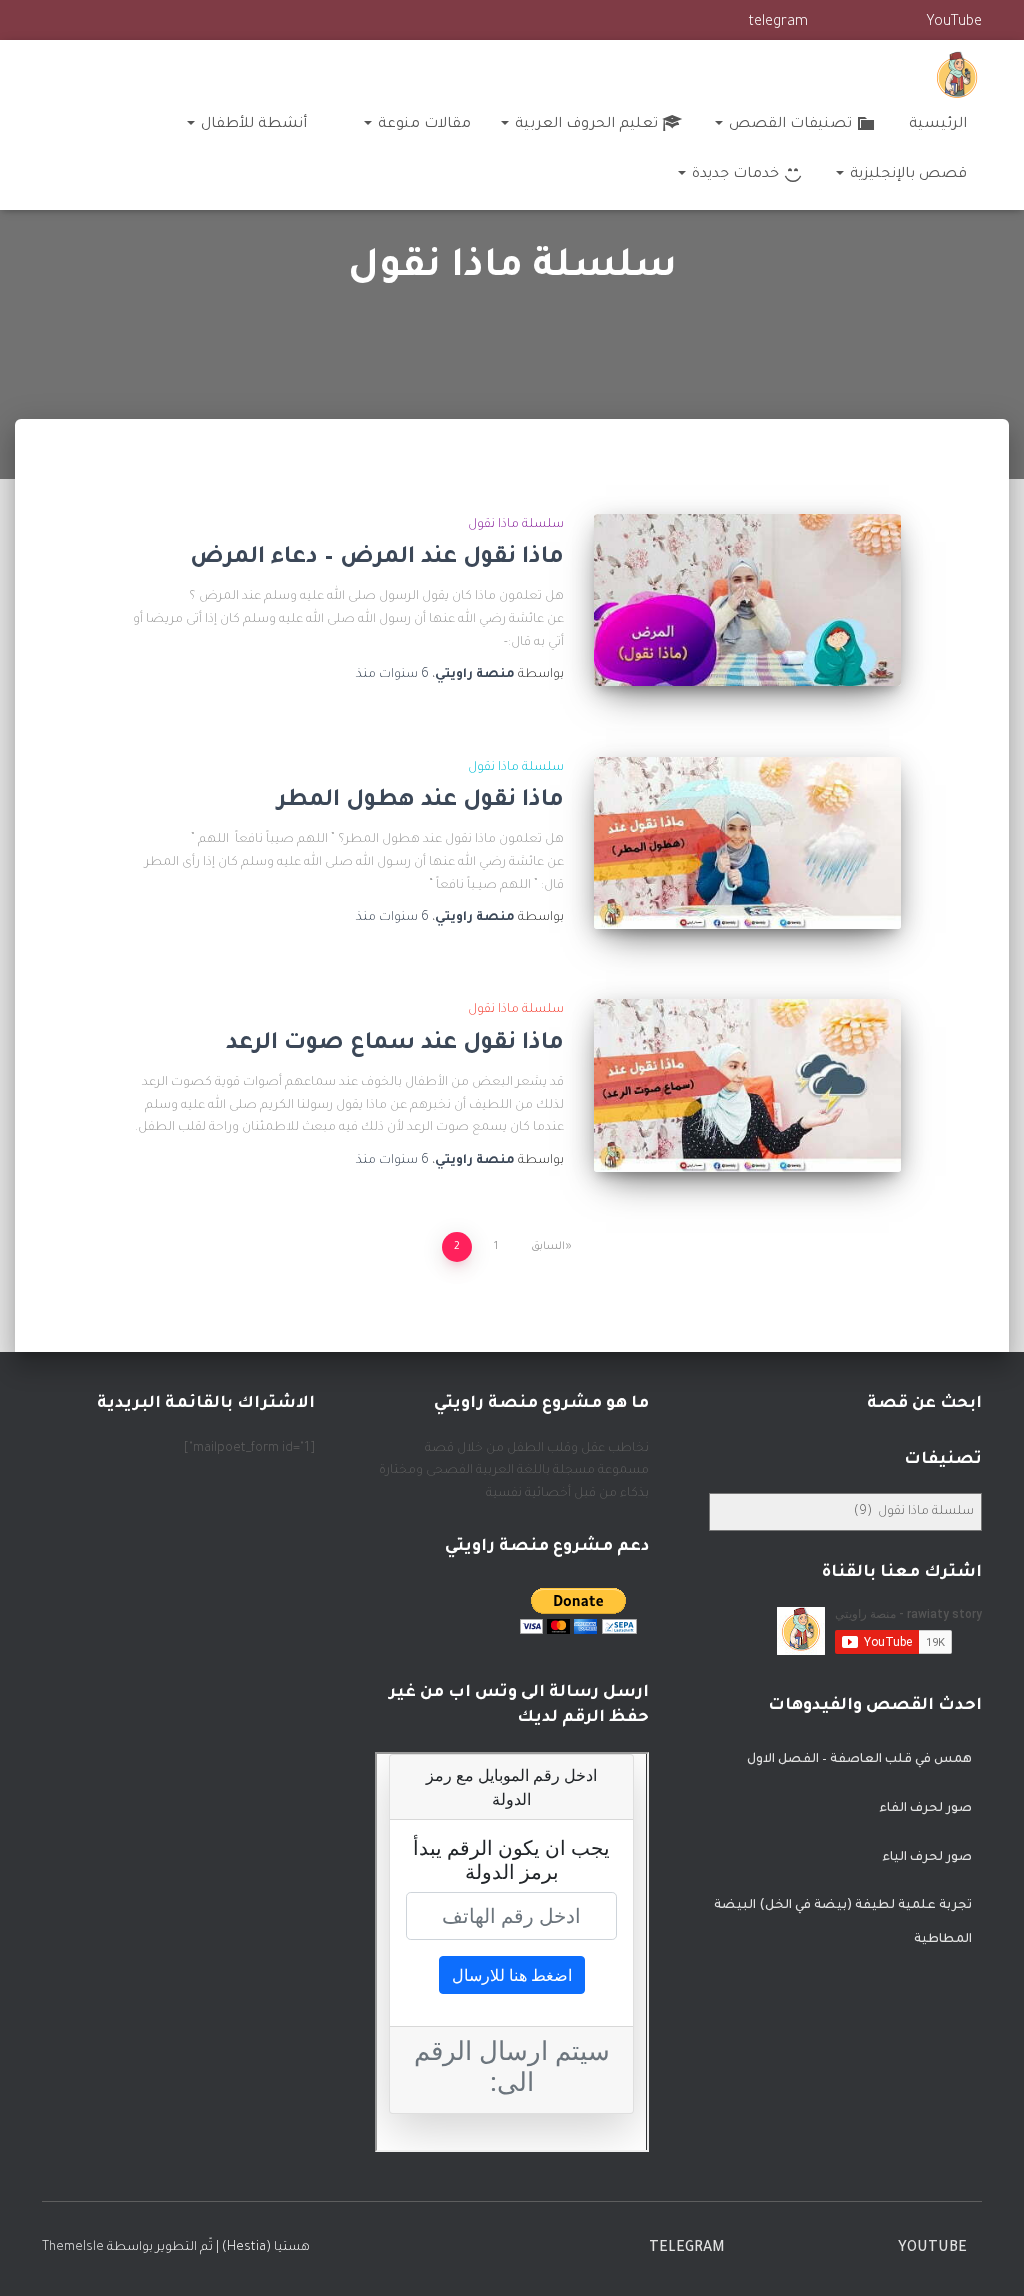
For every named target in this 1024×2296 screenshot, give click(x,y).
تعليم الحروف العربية (584, 125)
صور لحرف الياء (927, 1858)
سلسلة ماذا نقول (516, 525)
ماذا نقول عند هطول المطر (420, 801)
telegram (778, 23)
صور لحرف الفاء (925, 1809)
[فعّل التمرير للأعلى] (40, 2256)
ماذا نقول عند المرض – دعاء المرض (377, 558)
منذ (392, 675)
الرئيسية (938, 125)
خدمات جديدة (733, 175)
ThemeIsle (73, 2248)
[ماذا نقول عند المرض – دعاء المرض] (747, 600)
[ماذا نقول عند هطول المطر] (747, 843)
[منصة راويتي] (957, 75)
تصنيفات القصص (788, 125)
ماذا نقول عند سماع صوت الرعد (395, 1044)
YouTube (954, 23)
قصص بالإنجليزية (906, 175)
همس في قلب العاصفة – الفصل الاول (859, 1760)
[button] (720, 125)
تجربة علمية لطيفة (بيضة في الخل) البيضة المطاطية (843, 1923)
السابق (548, 1247)
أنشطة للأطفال (252, 125)
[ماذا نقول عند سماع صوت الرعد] (747, 1085)
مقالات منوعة (422, 125)
